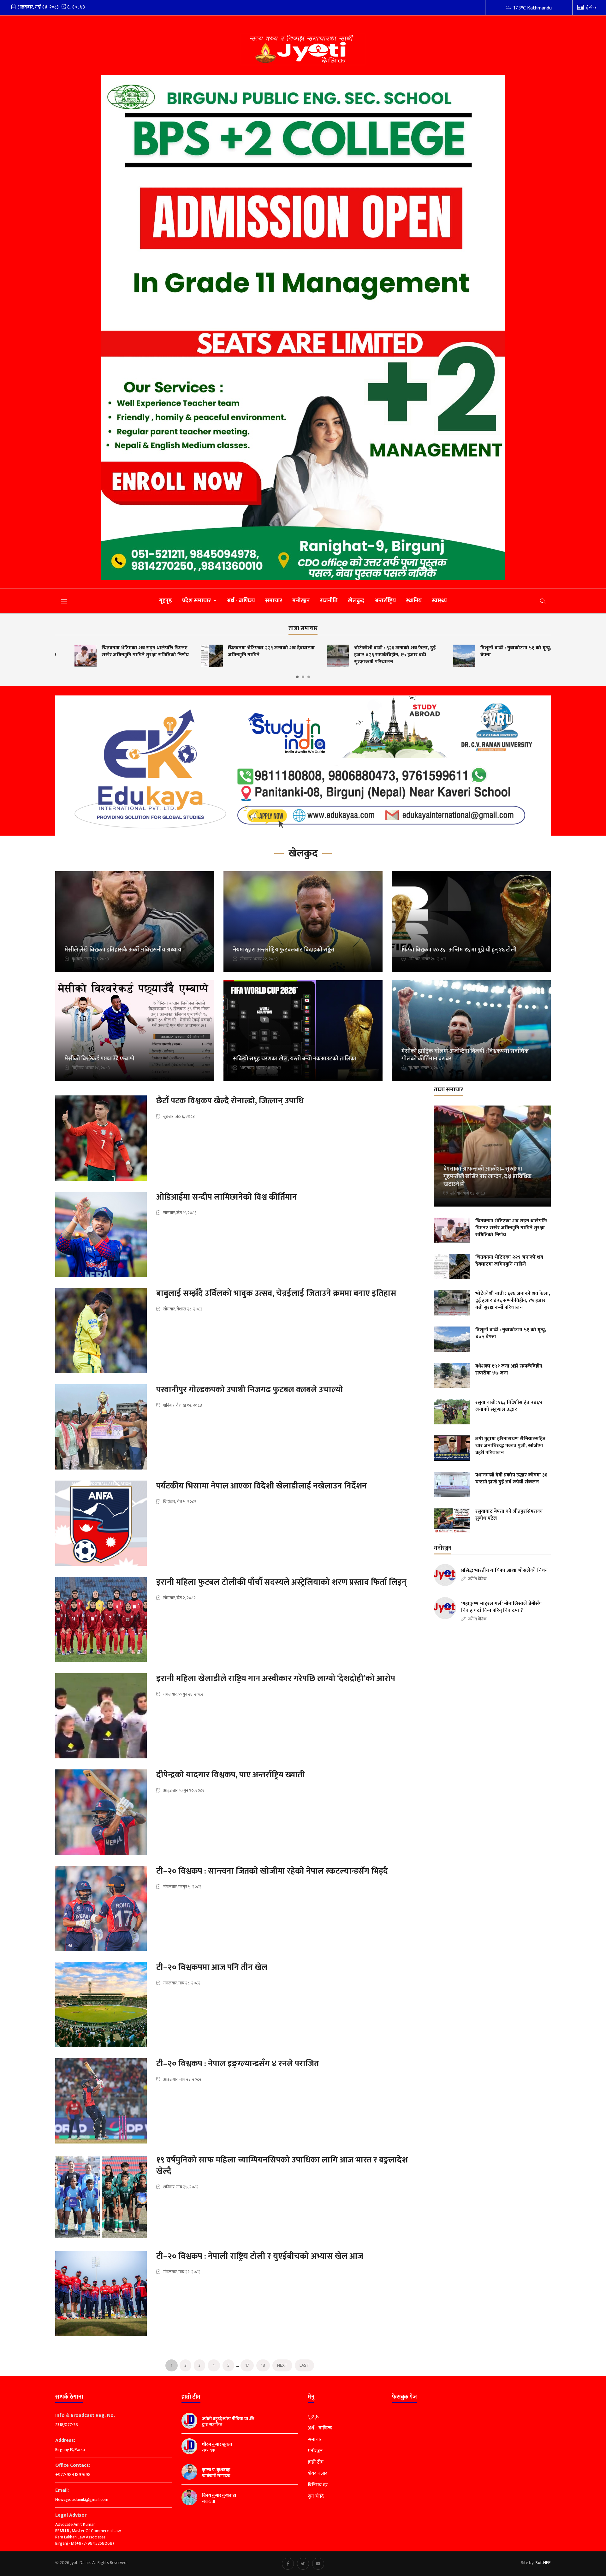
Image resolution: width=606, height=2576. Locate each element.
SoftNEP (543, 2563)
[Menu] (64, 601)
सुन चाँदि (316, 2496)
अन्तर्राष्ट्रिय (385, 601)
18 (263, 2365)
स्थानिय (414, 601)
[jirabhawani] (303, 766)
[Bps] (303, 328)
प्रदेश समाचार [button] (197, 601)
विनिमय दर (318, 2485)
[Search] (543, 601)
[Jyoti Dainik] (303, 49)
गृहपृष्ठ (166, 601)
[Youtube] (318, 2564)
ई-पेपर (591, 7)
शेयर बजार (318, 2474)
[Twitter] (303, 2564)
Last (304, 2365)
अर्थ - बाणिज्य (241, 601)
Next (282, 2365)
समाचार (274, 601)
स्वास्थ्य (439, 601)
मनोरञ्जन (301, 601)
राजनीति (329, 601)
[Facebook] (288, 2564)
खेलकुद (356, 601)
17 (247, 2365)
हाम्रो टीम (316, 2462)
